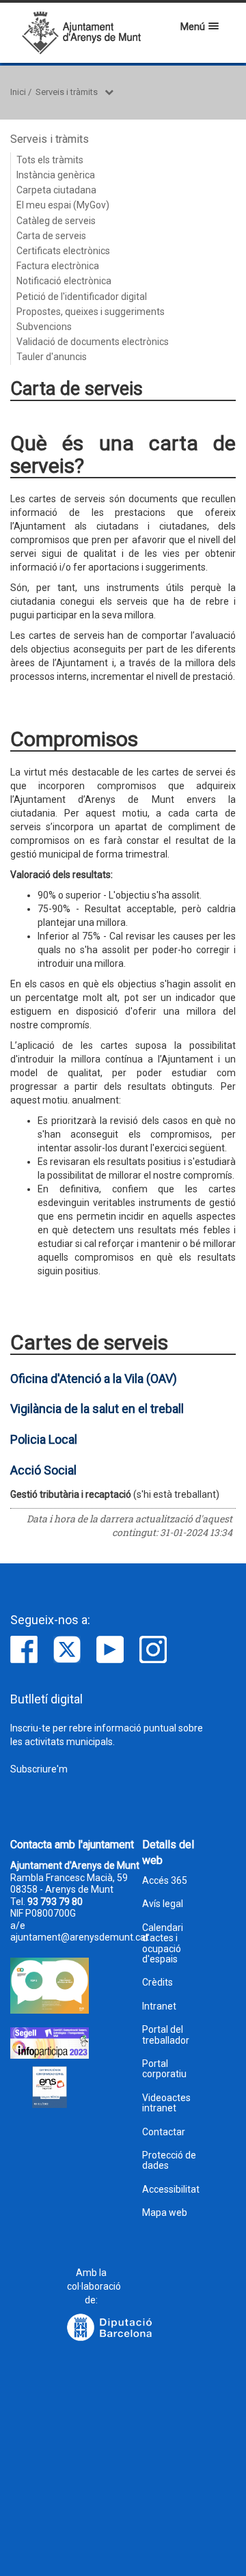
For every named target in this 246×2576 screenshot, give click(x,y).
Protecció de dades (169, 2161)
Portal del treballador (166, 2035)
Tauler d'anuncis (52, 357)
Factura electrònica (58, 266)
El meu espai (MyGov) (63, 205)
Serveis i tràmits (67, 92)
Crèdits (158, 1983)
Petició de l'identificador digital (82, 297)
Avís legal (163, 1904)
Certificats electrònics (63, 251)
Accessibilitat (170, 2190)
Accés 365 (165, 1881)
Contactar (164, 2132)
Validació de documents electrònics (93, 342)
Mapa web (165, 2213)
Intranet (159, 2006)
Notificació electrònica (64, 281)
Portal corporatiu (164, 2069)
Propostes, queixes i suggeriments (91, 312)
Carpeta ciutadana (56, 190)
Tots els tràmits (50, 160)
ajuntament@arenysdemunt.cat (80, 1937)
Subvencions (44, 327)
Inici (18, 92)
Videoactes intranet (166, 2103)
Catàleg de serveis (56, 221)
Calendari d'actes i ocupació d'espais (163, 1944)
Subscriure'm (39, 1769)
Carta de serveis (51, 236)
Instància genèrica (56, 175)
